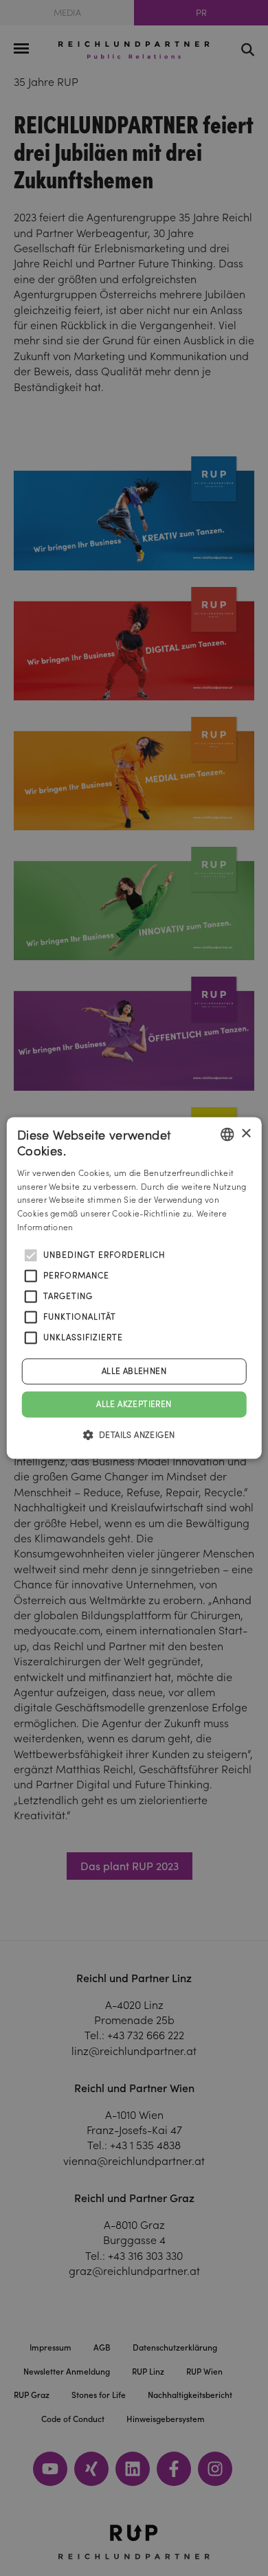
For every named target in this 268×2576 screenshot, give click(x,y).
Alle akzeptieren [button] (134, 1404)
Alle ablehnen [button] (134, 1371)
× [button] (246, 1134)
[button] (134, 1435)
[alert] (134, 1288)
